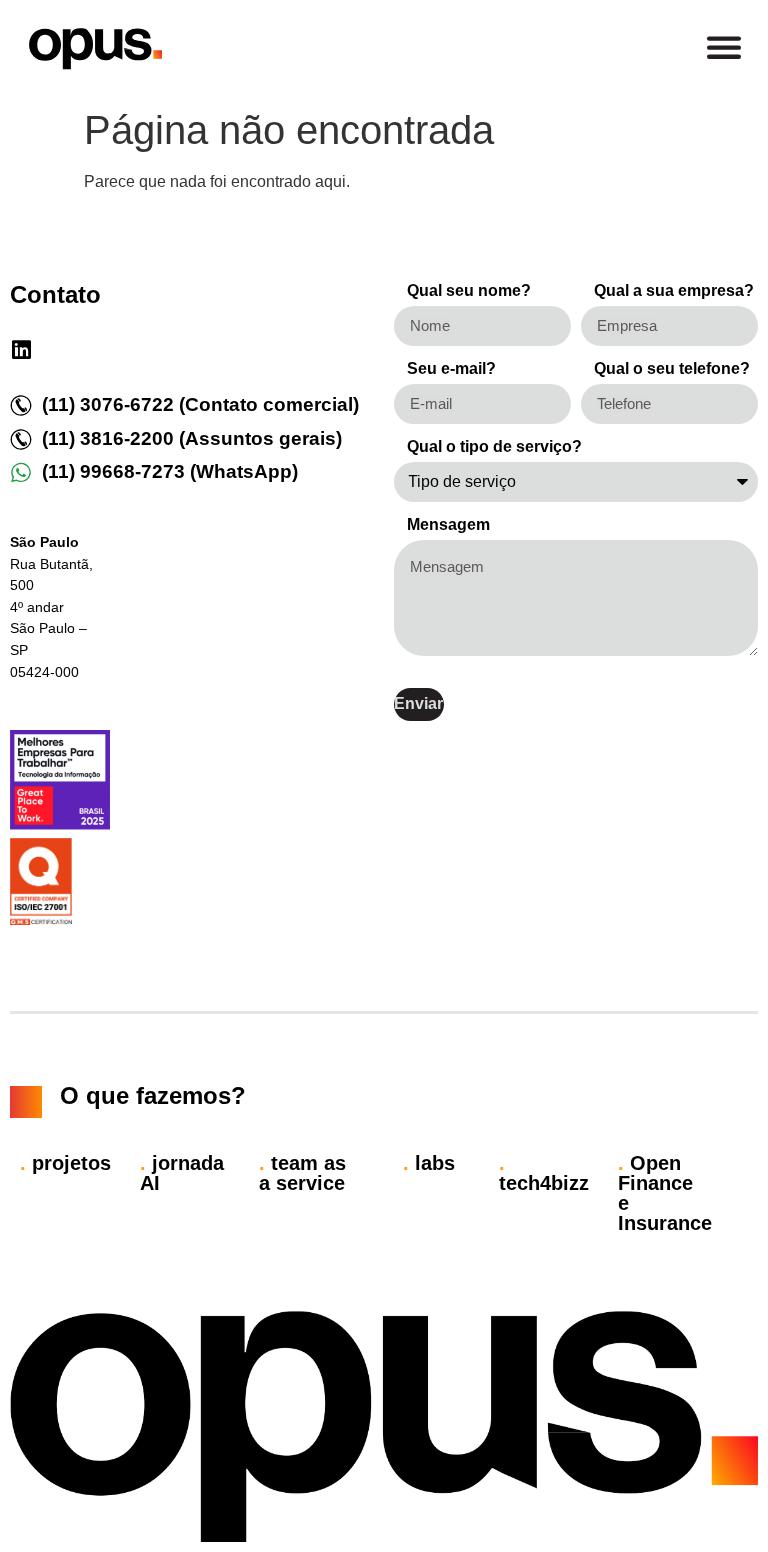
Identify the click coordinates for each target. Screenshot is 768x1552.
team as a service (302, 1173)
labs (429, 1163)
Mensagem (448, 525)
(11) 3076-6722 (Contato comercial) (200, 404)
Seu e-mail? (451, 369)
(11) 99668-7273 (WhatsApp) (170, 471)
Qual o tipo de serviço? (494, 447)
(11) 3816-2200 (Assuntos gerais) (192, 438)
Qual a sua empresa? (674, 291)
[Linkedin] (21, 350)
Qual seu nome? (469, 291)
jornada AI (182, 1173)
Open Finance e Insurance (665, 1193)
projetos (65, 1163)
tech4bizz (544, 1173)
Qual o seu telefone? (672, 369)
